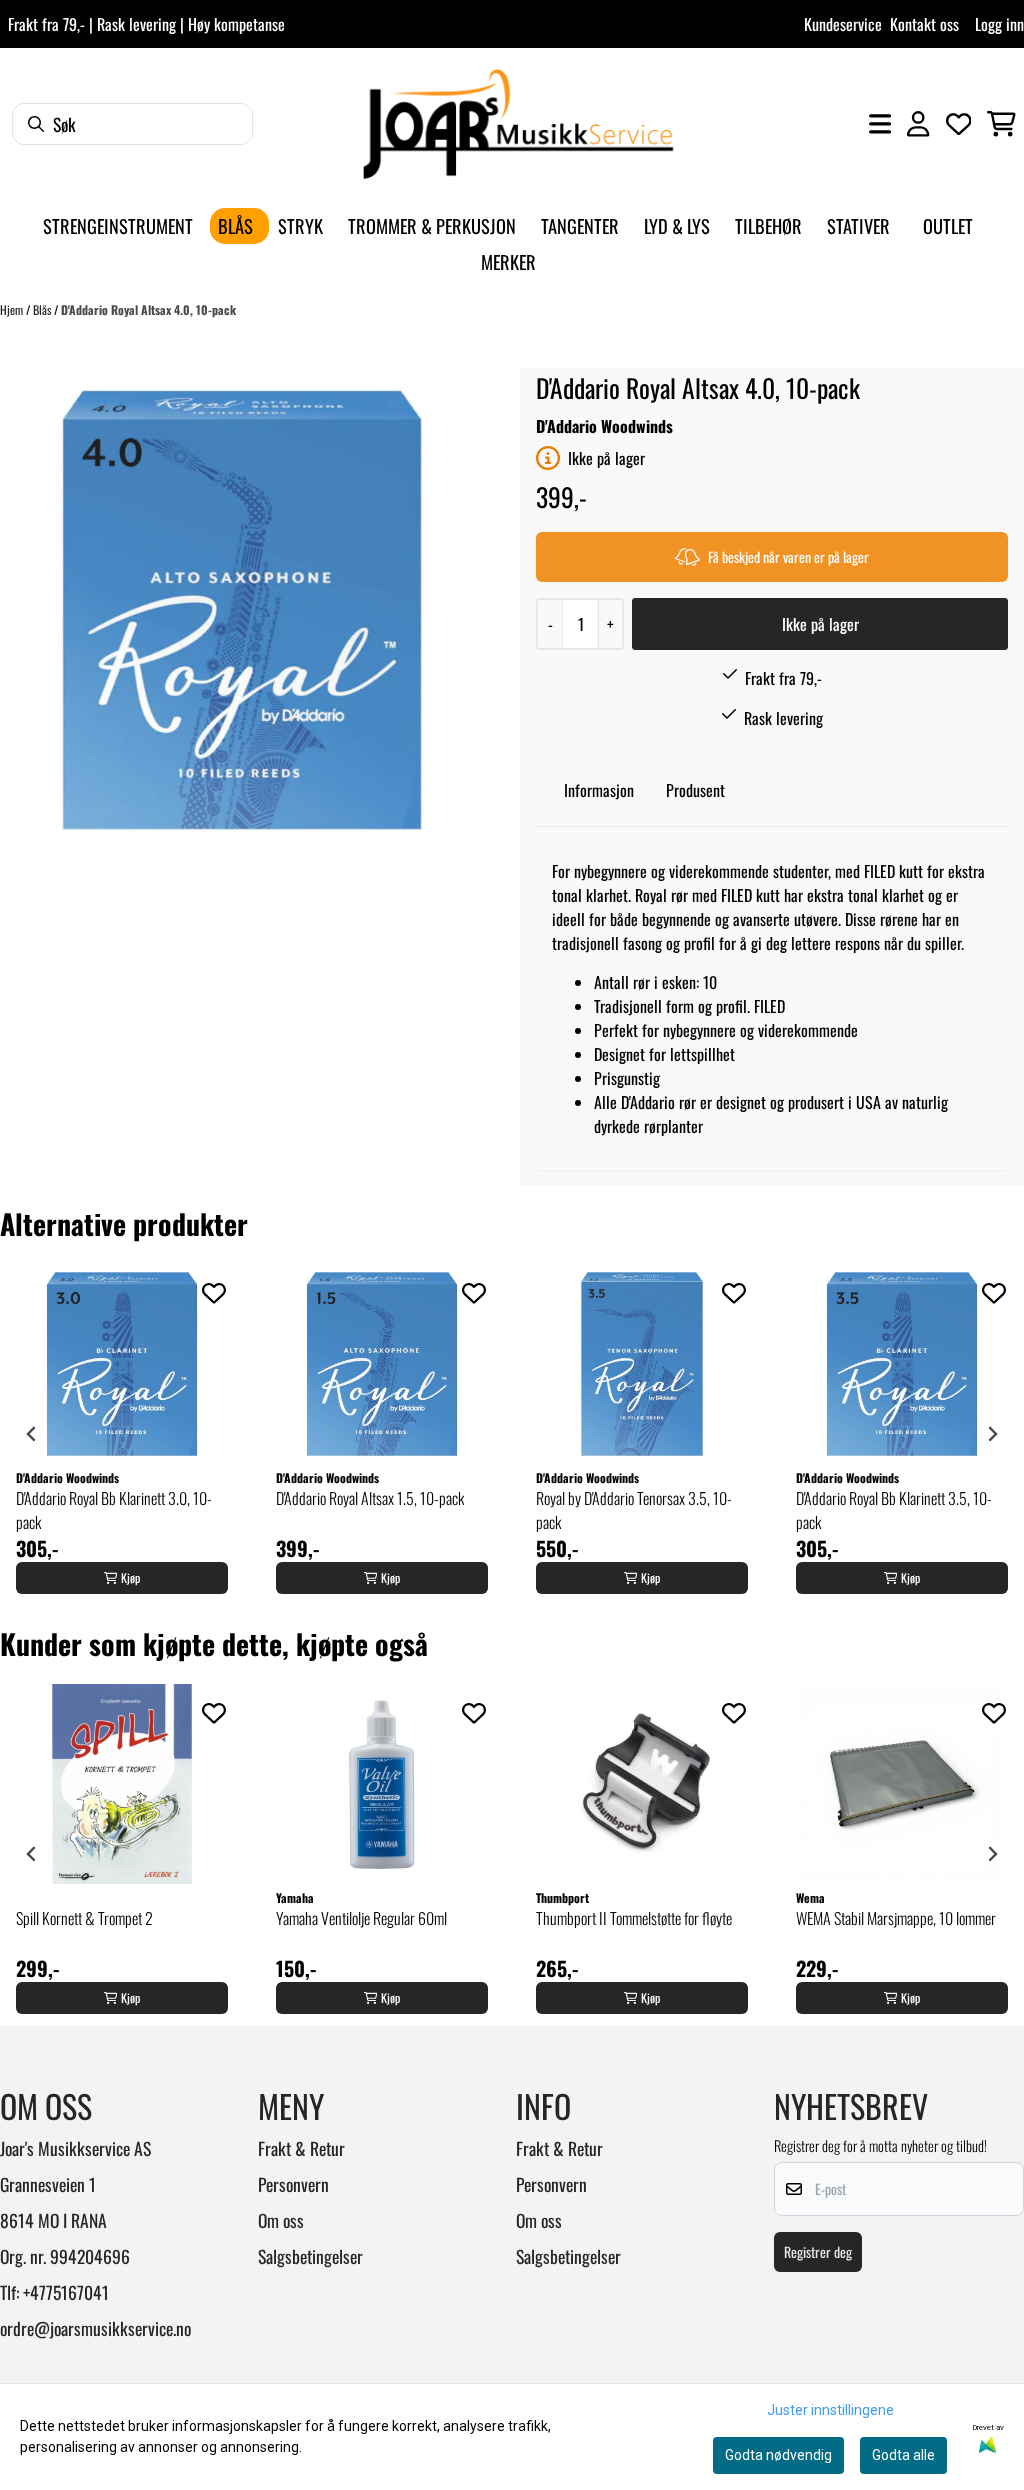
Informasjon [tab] (599, 790)
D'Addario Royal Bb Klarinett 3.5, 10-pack (894, 1510)
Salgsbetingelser (310, 2256)
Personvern (293, 2184)
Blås (43, 309)
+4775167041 (66, 2292)
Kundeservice (843, 24)
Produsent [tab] (695, 790)
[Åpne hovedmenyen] (880, 124)
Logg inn (999, 24)
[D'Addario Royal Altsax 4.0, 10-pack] (242, 610)
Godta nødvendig (778, 2455)
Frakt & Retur (301, 2148)
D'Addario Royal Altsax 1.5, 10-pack (370, 1498)
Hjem (13, 309)
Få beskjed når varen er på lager (788, 556)
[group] (122, 1434)
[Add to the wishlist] (214, 1293)
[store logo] (518, 124)
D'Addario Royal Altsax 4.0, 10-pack (148, 309)
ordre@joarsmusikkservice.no (95, 2328)
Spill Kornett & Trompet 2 (84, 1918)
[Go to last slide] (32, 1434)
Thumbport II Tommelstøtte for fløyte (634, 1918)
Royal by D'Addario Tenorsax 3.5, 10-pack (634, 1510)
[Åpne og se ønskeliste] (959, 124)
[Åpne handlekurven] (1001, 124)
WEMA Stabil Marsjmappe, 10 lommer (896, 1918)
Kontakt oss (924, 24)
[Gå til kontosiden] (918, 124)
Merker (508, 261)
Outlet (948, 225)
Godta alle (903, 2455)
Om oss (281, 2220)
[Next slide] (992, 1434)
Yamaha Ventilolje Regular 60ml (361, 1918)
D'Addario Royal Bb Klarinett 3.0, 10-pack (114, 1510)
